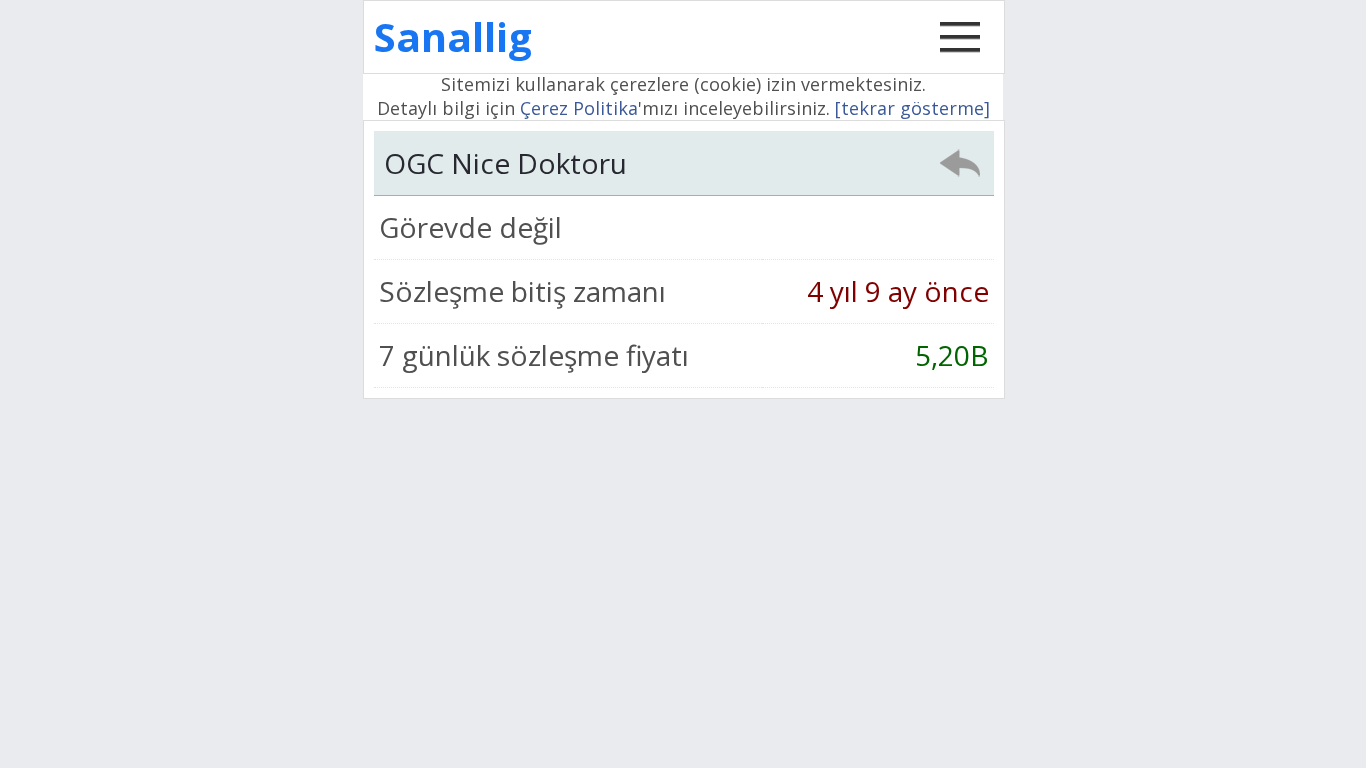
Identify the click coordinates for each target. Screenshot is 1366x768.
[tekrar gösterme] (912, 108)
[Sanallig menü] (960, 58)
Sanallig (453, 36)
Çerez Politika (579, 108)
